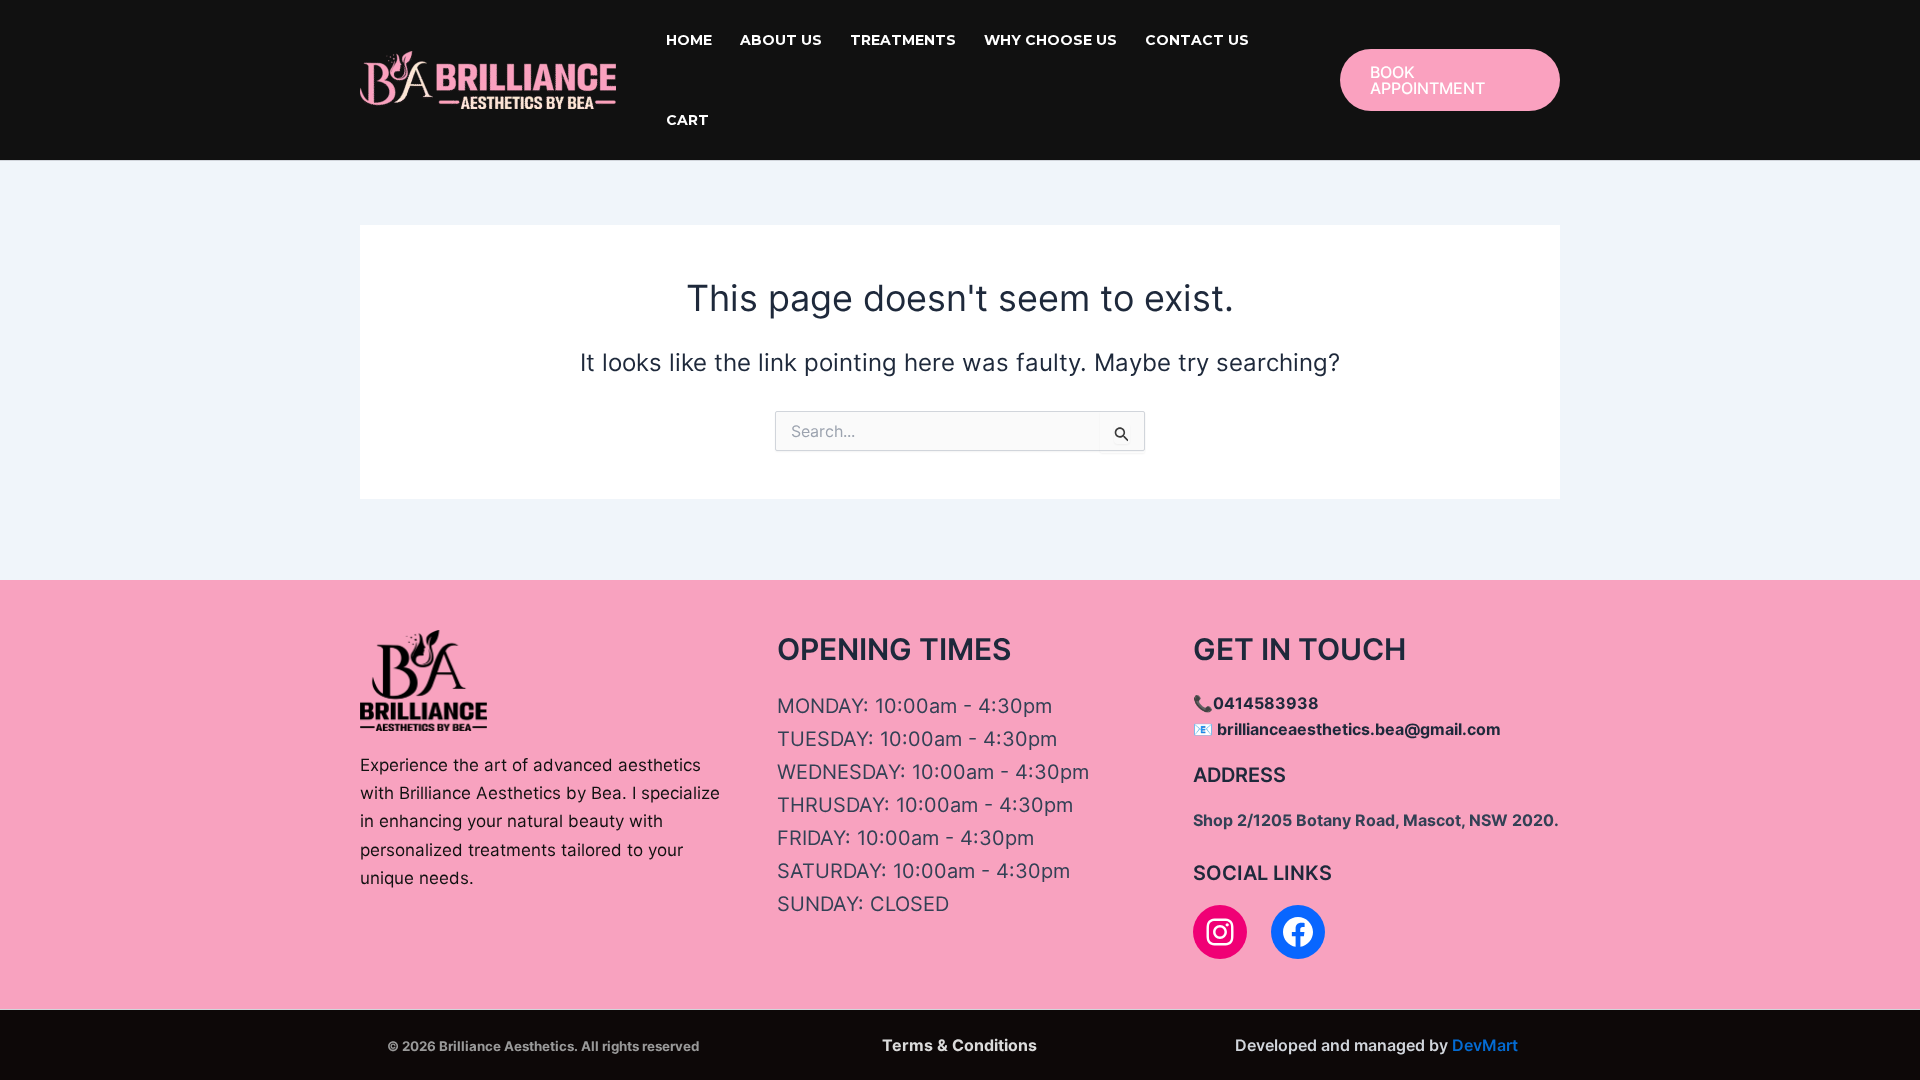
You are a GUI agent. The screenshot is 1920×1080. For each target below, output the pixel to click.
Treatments (903, 40)
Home (689, 40)
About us (781, 40)
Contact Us (1197, 40)
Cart (687, 120)
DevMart (1485, 1045)
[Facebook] (1298, 932)
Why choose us (1050, 40)
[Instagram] (1220, 932)
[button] (1450, 80)
